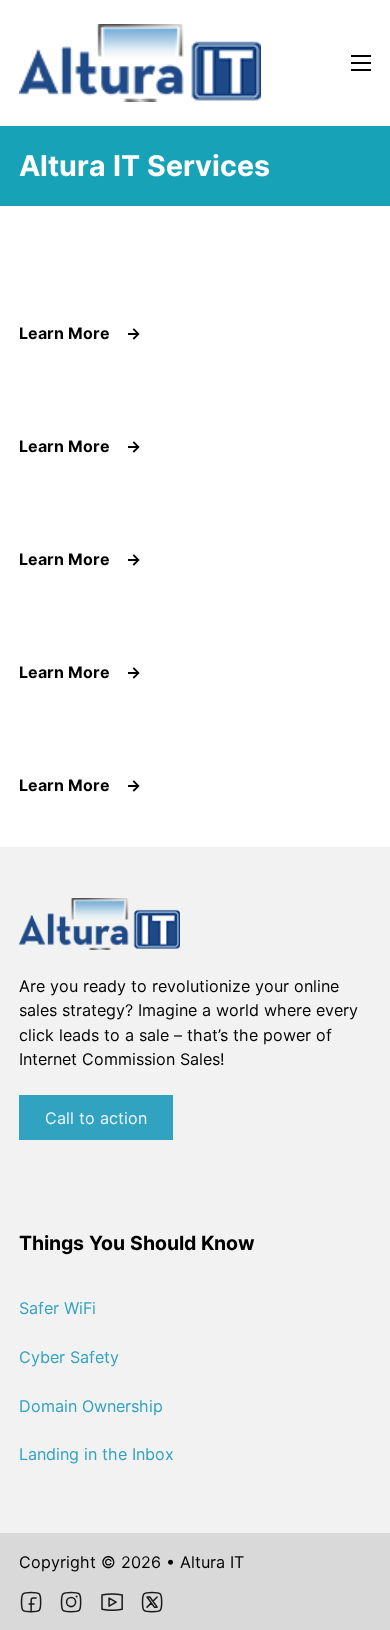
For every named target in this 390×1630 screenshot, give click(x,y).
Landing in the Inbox (96, 1454)
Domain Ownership (91, 1406)
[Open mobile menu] (361, 63)
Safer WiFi (57, 1308)
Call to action (96, 1118)
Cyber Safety (69, 1357)
